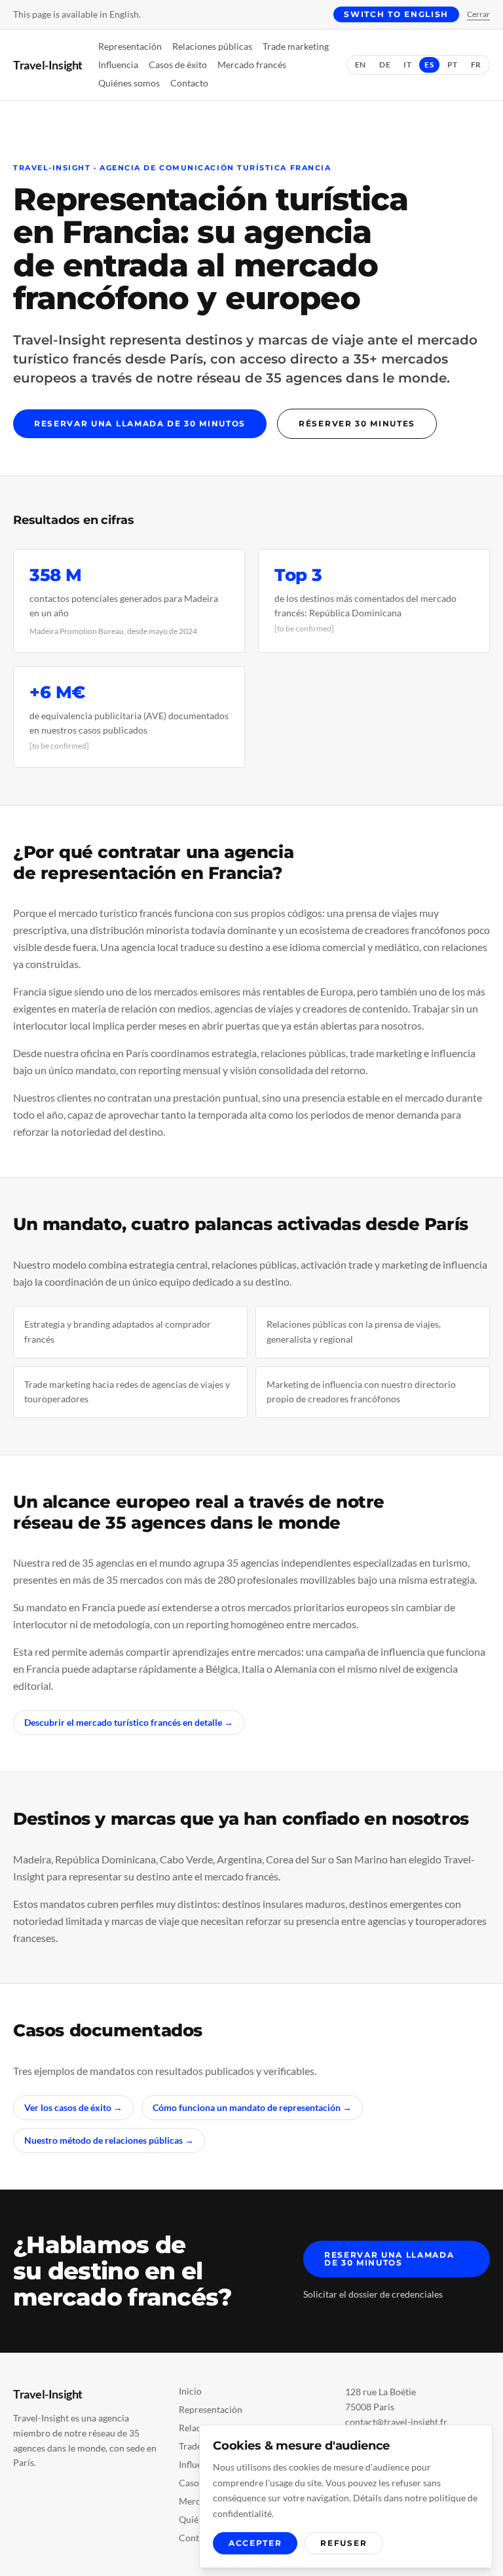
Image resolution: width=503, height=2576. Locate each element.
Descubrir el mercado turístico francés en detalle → (129, 1722)
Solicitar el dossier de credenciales (373, 2294)
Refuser (344, 2543)
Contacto (189, 83)
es (429, 65)
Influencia (118, 65)
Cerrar (478, 14)
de (385, 65)
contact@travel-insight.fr (396, 2422)
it (407, 65)
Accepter (255, 2543)
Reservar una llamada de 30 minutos (140, 423)
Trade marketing (296, 46)
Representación (130, 46)
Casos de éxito (178, 65)
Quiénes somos (129, 83)
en (361, 65)
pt (453, 65)
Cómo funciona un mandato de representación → (252, 2107)
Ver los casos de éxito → (73, 2107)
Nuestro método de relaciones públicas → (109, 2140)
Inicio (190, 2391)
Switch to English (396, 14)
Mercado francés (252, 65)
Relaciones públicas (212, 46)
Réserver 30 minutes (357, 423)
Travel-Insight (48, 65)
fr (476, 65)
